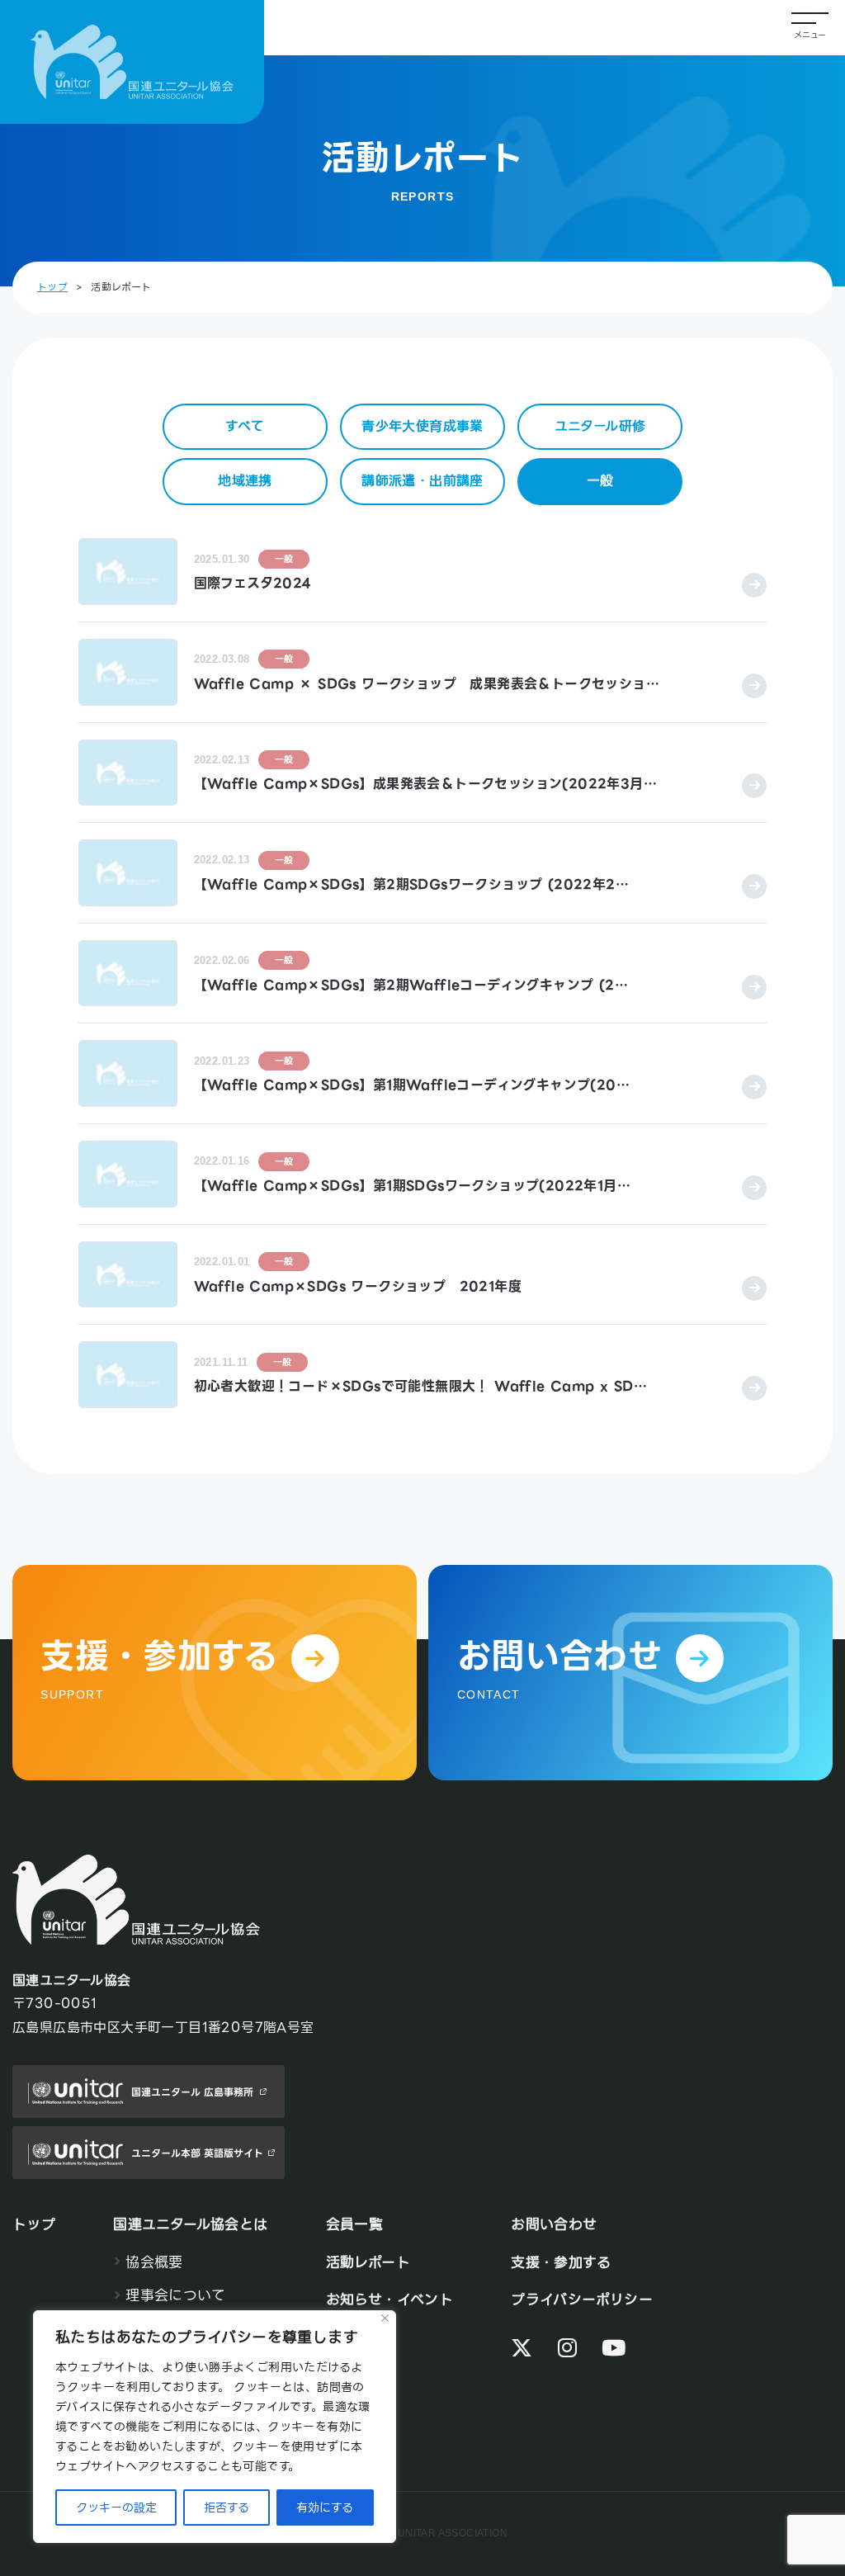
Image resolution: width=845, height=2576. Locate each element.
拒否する (227, 2507)
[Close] (385, 2318)
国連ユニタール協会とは (190, 2224)
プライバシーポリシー (582, 2299)
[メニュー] (810, 28)
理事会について (175, 2295)
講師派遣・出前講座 (422, 481)
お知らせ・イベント (390, 2299)
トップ (52, 287)
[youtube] (614, 2349)
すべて (245, 426)
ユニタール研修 (600, 426)
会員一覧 (355, 2224)
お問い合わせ (554, 2224)
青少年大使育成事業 (422, 426)
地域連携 (245, 481)
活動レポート (368, 2262)
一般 (600, 481)
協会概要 (154, 2262)
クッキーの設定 (116, 2507)
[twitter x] (522, 2349)
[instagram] (567, 2349)
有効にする (325, 2507)
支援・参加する (561, 2262)
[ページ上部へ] (798, 2463)
